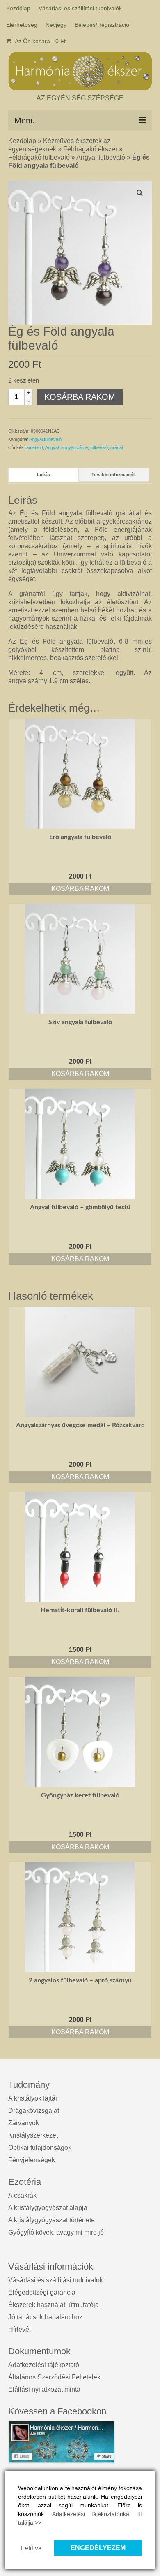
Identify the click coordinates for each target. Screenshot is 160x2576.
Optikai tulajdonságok (40, 2148)
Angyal (52, 447)
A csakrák (22, 2195)
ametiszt (35, 447)
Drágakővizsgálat (34, 2111)
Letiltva (31, 2548)
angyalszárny (74, 447)
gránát (117, 447)
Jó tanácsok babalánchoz (45, 2317)
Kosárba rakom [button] (80, 889)
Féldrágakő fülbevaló (39, 157)
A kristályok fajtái (33, 2098)
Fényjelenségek (32, 2160)
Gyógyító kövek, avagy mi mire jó (56, 2232)
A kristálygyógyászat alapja (48, 2208)
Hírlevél (19, 2329)
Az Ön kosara (40, 41)
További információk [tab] (114, 475)
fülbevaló (99, 447)
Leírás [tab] (43, 475)
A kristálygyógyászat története (51, 2220)
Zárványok (24, 2123)
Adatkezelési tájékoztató (44, 2365)
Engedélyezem (98, 2548)
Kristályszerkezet (33, 2135)
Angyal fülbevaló (101, 157)
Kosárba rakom (80, 397)
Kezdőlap (22, 141)
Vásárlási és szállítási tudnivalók (56, 2280)
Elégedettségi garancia (42, 2292)
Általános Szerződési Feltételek (54, 2377)
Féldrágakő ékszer (90, 149)
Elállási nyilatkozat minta (44, 2389)
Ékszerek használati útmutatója (54, 2305)
